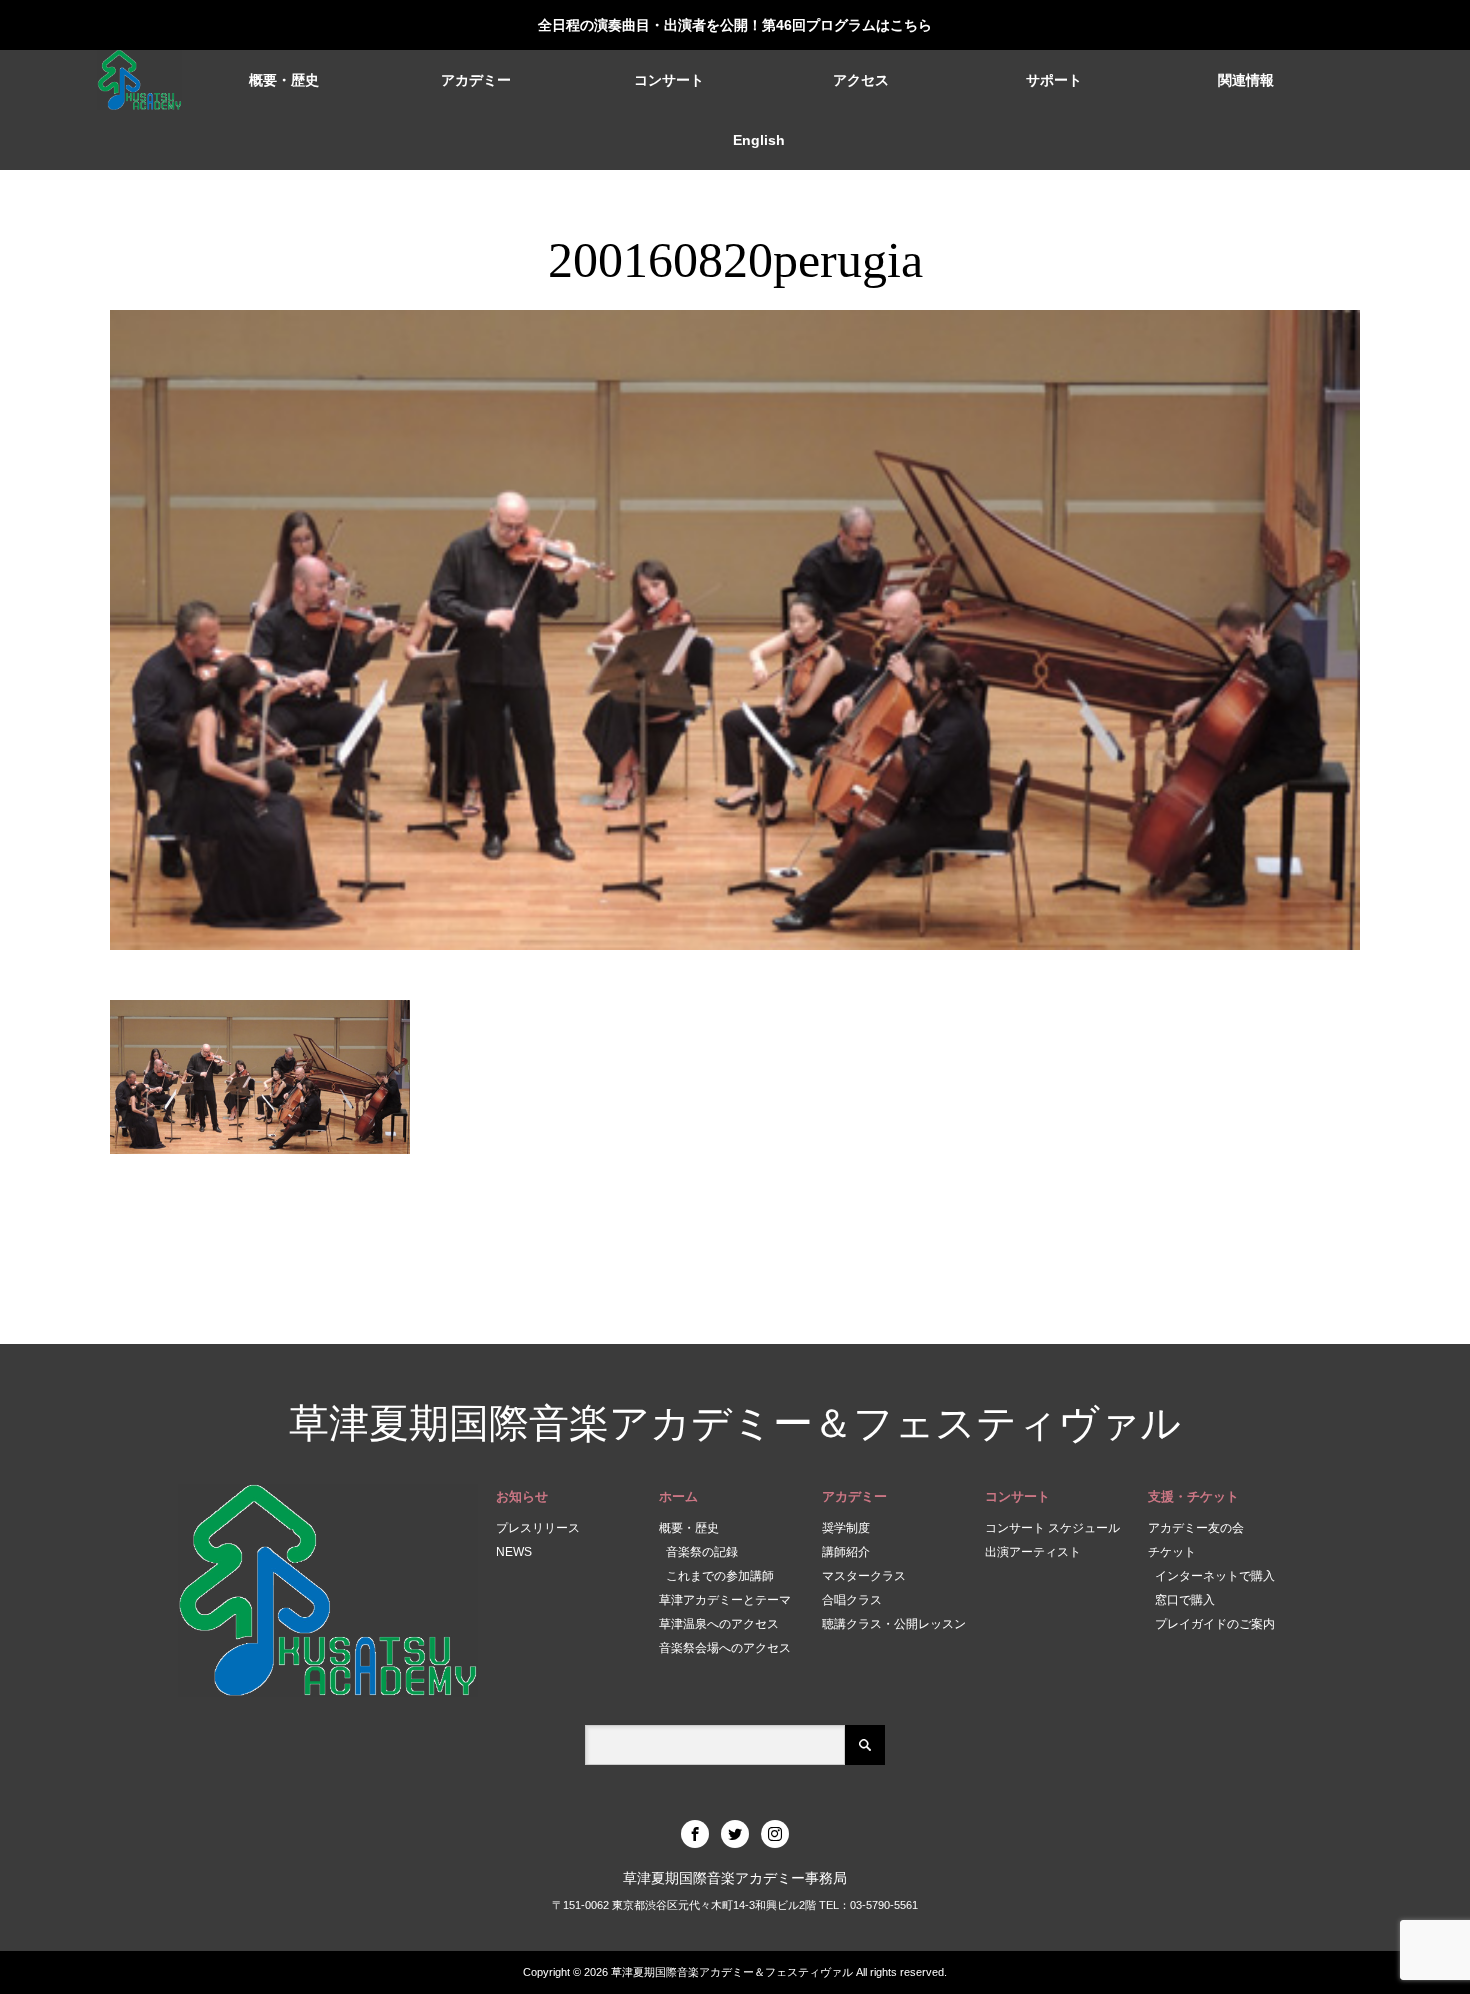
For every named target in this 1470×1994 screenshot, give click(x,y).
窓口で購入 (1185, 1600)
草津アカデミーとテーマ (725, 1600)
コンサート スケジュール (1052, 1528)
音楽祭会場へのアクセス (725, 1648)
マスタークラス (864, 1576)
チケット (1172, 1552)
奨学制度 (846, 1528)
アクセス (861, 80)
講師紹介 (846, 1552)
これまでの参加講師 (720, 1576)
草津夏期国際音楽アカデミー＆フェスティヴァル (735, 1423)
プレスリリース (538, 1528)
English (759, 140)
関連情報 (1246, 80)
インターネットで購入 (1215, 1576)
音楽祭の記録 (702, 1552)
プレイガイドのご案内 (1215, 1624)
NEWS (514, 1552)
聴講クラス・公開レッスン (894, 1624)
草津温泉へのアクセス (719, 1624)
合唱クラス (852, 1600)
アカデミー (476, 80)
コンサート (669, 80)
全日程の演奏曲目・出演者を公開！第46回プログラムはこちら (735, 25)
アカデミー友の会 (1196, 1528)
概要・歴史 (284, 80)
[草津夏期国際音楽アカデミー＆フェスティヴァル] (140, 80)
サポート (1054, 80)
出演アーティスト (1033, 1552)
